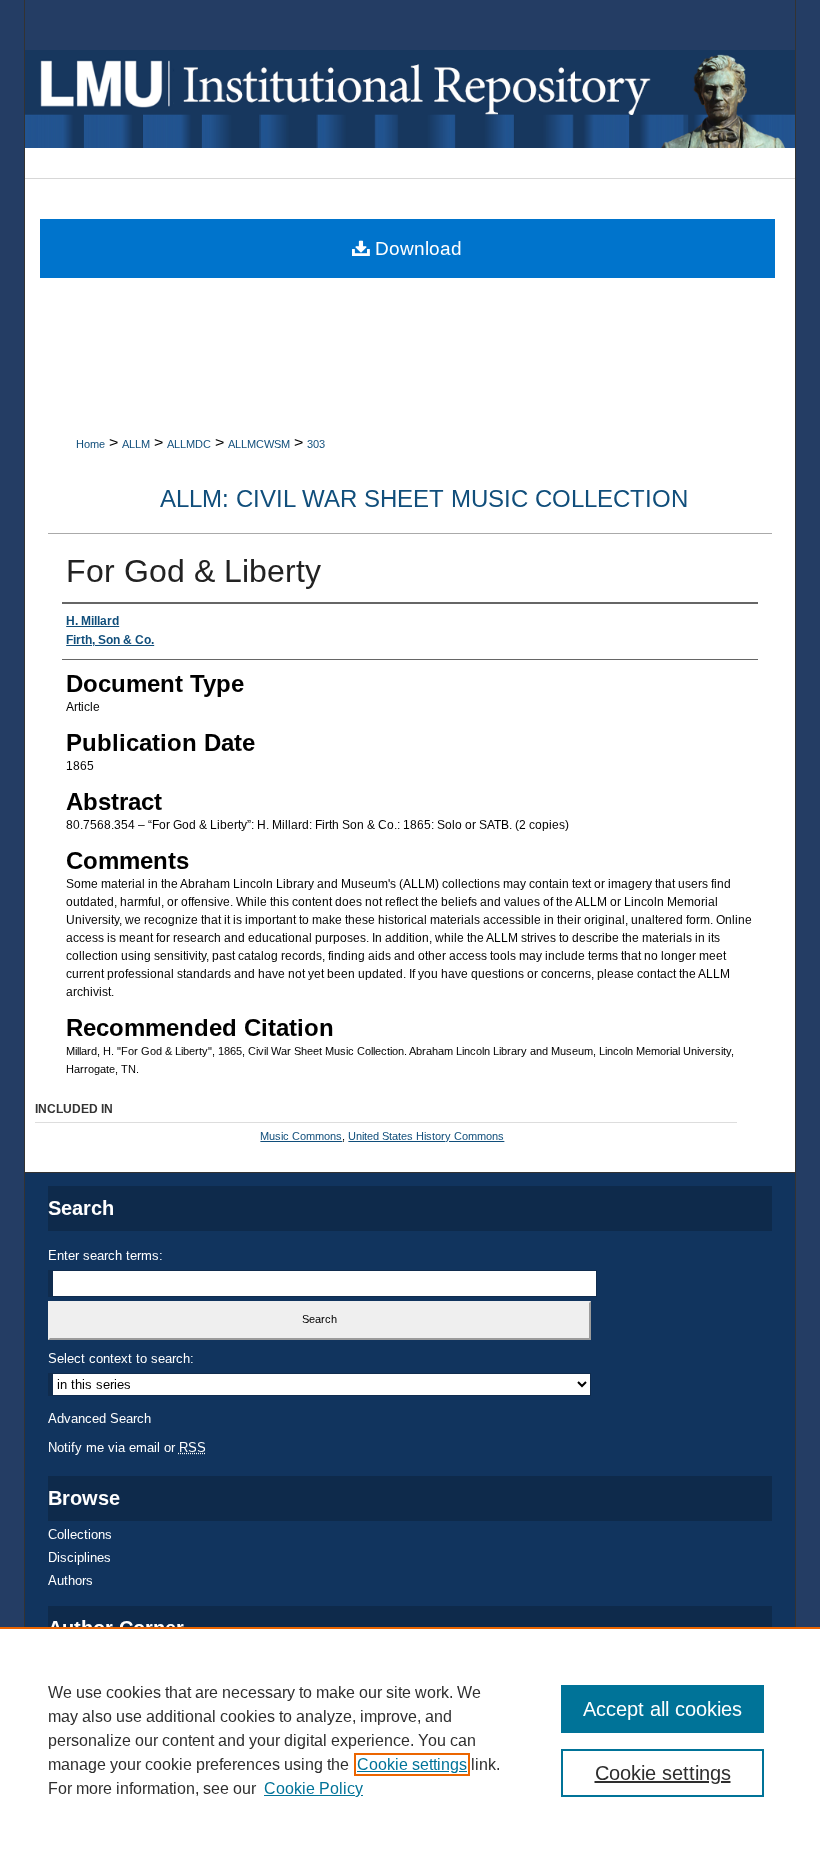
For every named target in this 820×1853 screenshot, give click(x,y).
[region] (410, 1740)
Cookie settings (412, 1764)
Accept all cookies (662, 1709)
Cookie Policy (313, 1788)
